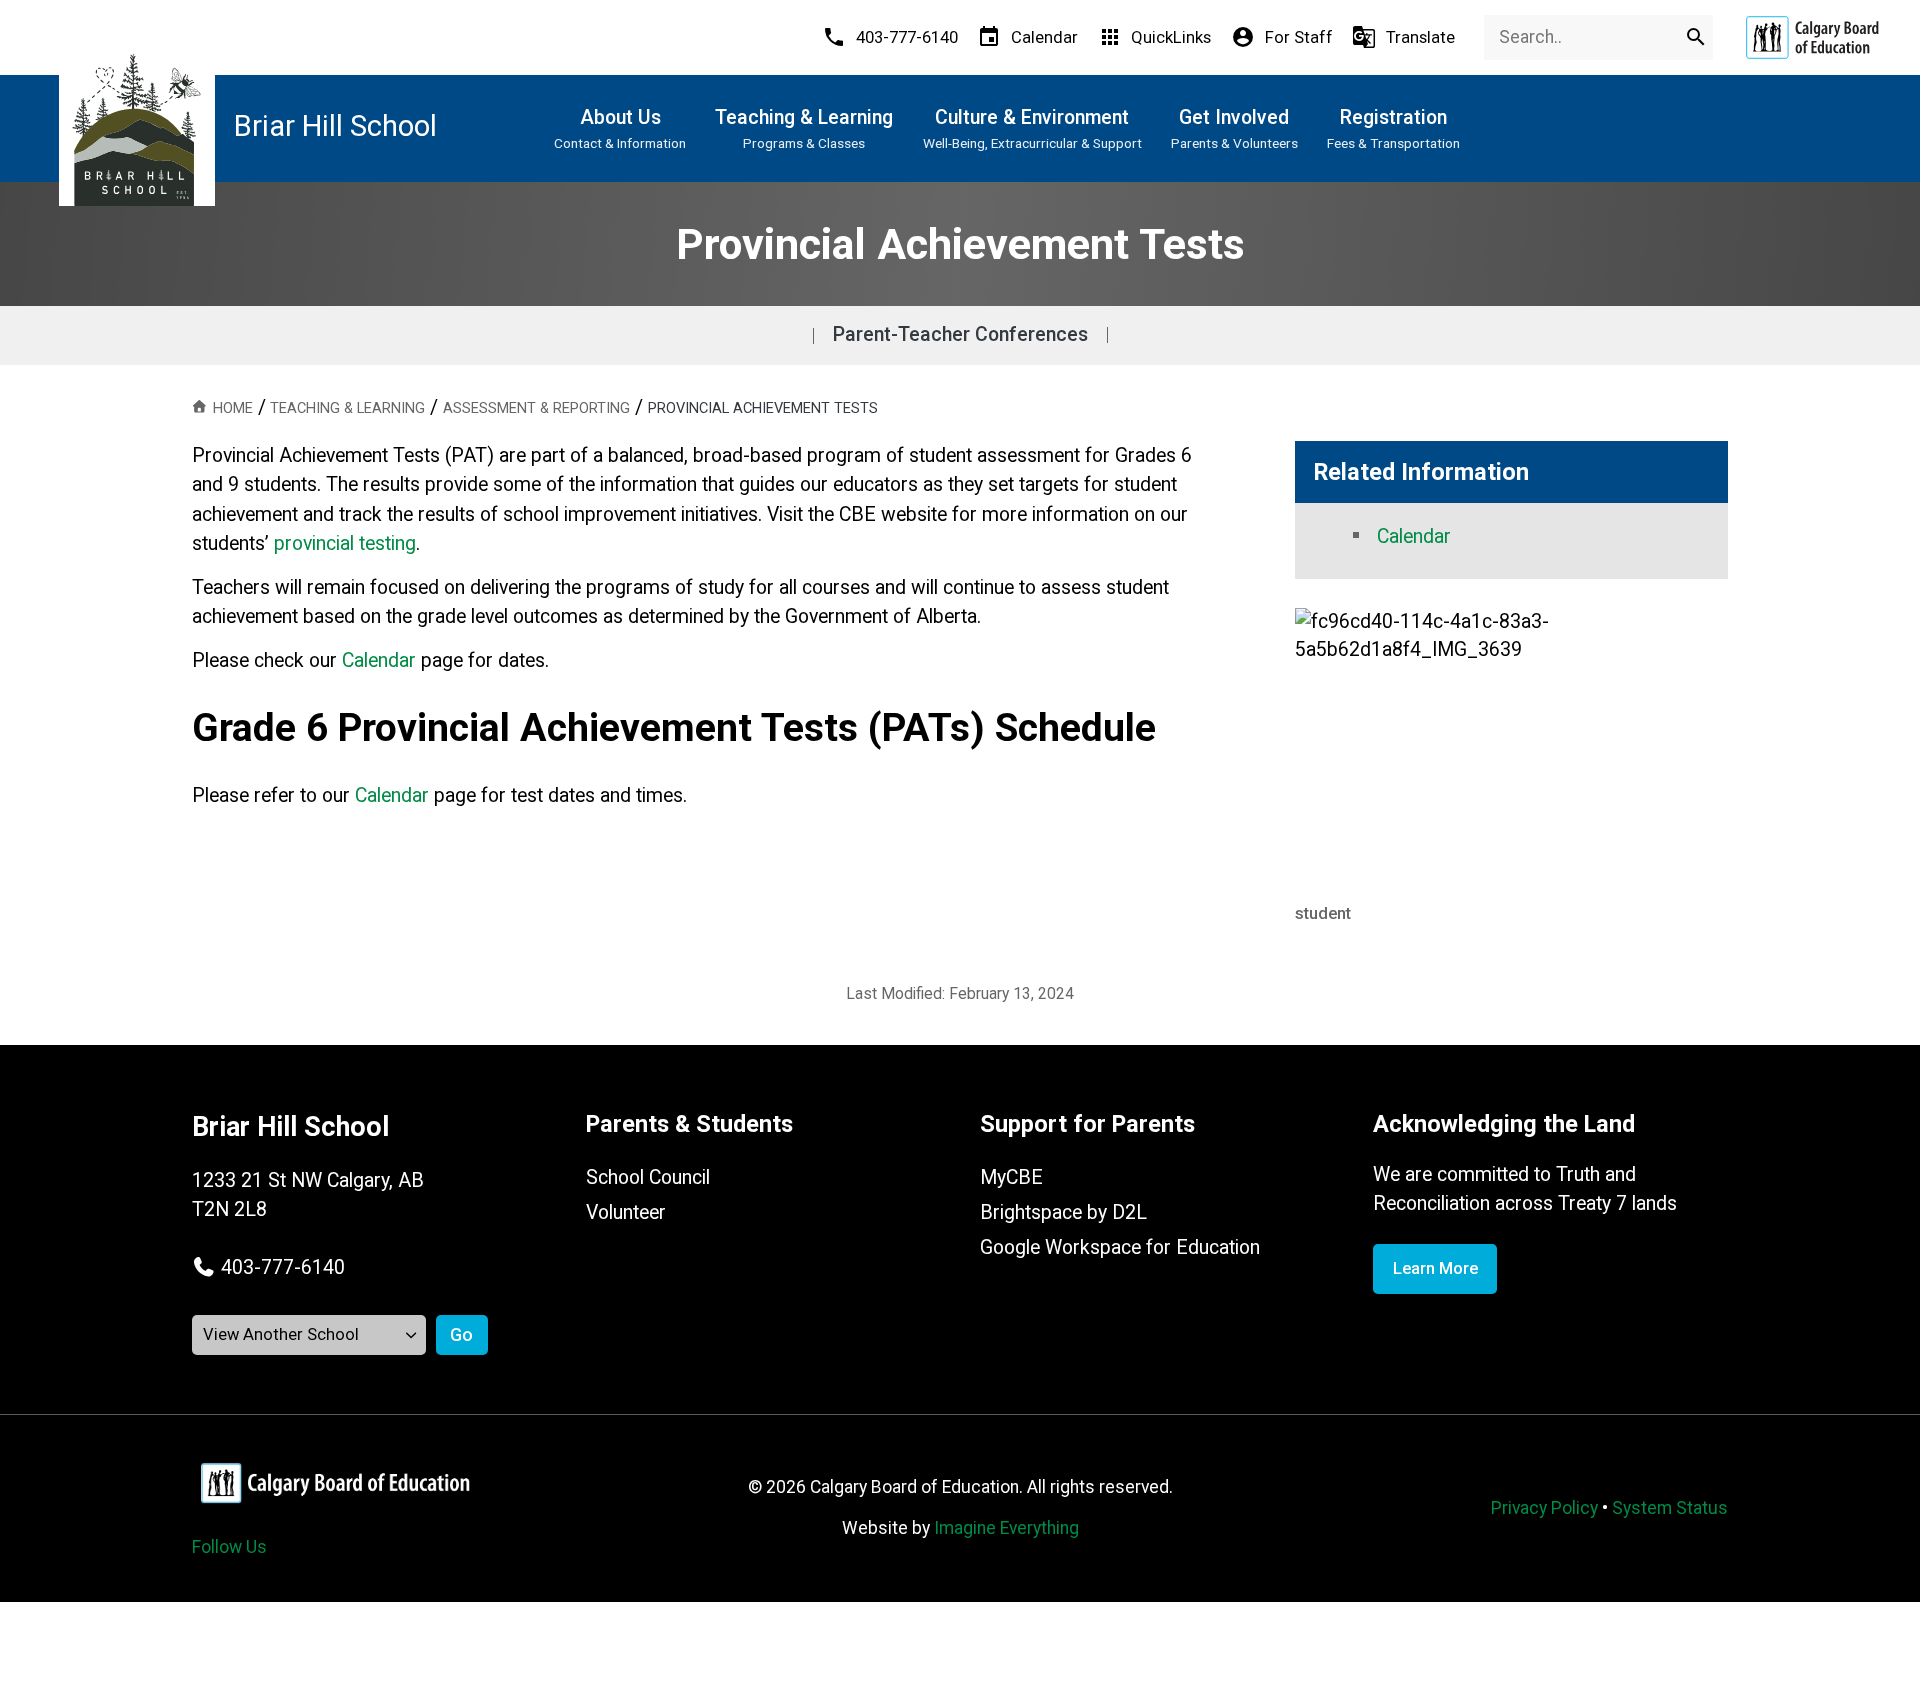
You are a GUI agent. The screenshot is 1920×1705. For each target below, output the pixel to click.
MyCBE (1011, 1177)
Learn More (1435, 1268)
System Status (1670, 1508)
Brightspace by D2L (1063, 1212)
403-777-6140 (283, 1267)
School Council (648, 1177)
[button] (268, 1267)
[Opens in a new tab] (1812, 37)
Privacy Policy (1544, 1508)
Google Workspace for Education (1120, 1247)
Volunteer (626, 1212)
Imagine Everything (1006, 1528)
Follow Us (229, 1547)
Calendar (392, 795)
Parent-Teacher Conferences (960, 334)
